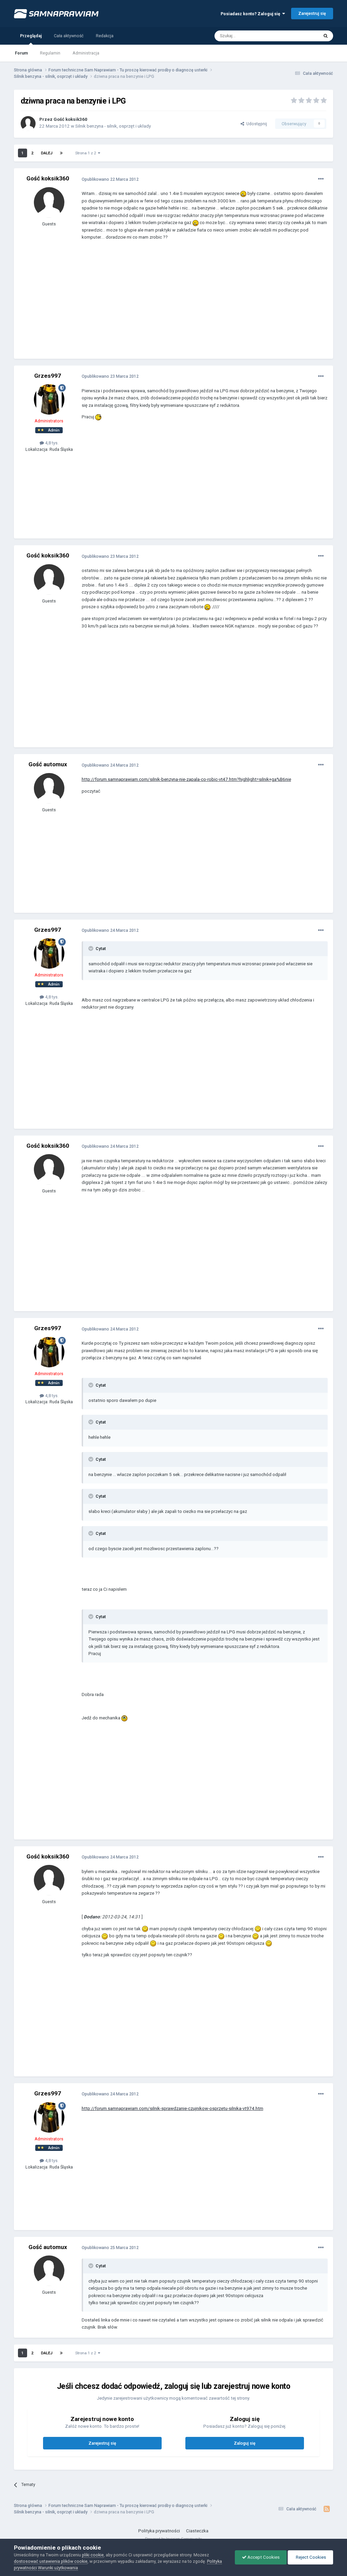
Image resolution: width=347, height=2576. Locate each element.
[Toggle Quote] (91, 948)
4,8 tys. (51, 443)
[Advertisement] (161, 305)
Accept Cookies (263, 2557)
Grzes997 (48, 376)
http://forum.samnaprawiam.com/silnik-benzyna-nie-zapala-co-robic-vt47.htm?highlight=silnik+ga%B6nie (186, 779)
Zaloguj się (245, 2443)
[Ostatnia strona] (61, 153)
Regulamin (50, 53)
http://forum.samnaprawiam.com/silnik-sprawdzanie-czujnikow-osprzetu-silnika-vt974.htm (172, 2108)
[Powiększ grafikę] (243, 193)
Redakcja (105, 36)
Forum (21, 53)
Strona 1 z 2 (87, 153)
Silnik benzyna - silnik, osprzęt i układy (113, 126)
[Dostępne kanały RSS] (326, 2509)
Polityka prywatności (159, 2531)
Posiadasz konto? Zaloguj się (251, 14)
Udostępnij (256, 124)
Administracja (86, 53)
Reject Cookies (310, 2557)
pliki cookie (93, 2555)
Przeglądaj (31, 36)
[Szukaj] (326, 36)
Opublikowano (110, 179)
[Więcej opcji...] (321, 179)
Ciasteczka (197, 2531)
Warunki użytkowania (58, 2568)
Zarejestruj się (312, 13)
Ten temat (301, 36)
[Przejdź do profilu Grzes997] (49, 399)
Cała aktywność (69, 36)
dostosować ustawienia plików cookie (51, 2561)
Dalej (47, 153)
